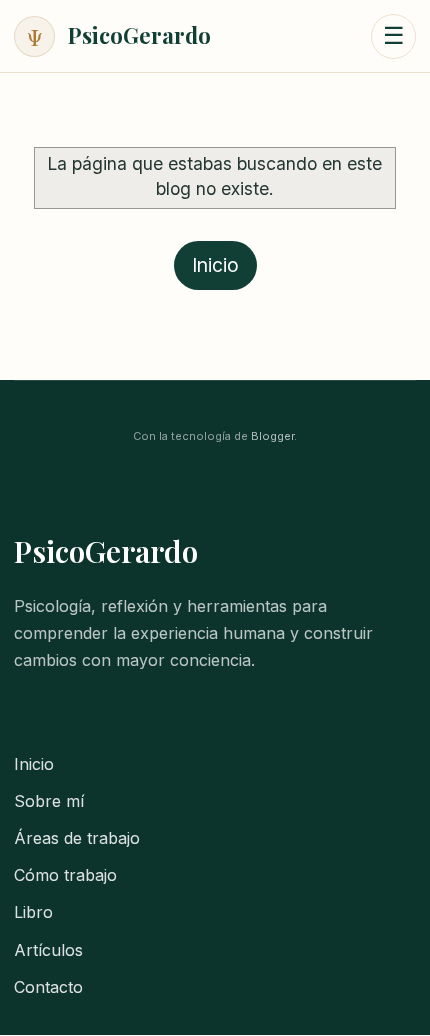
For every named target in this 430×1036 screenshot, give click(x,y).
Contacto (48, 987)
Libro (33, 912)
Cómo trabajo (65, 875)
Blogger (272, 436)
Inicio (215, 265)
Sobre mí (49, 801)
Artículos (48, 950)
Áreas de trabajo (77, 838)
